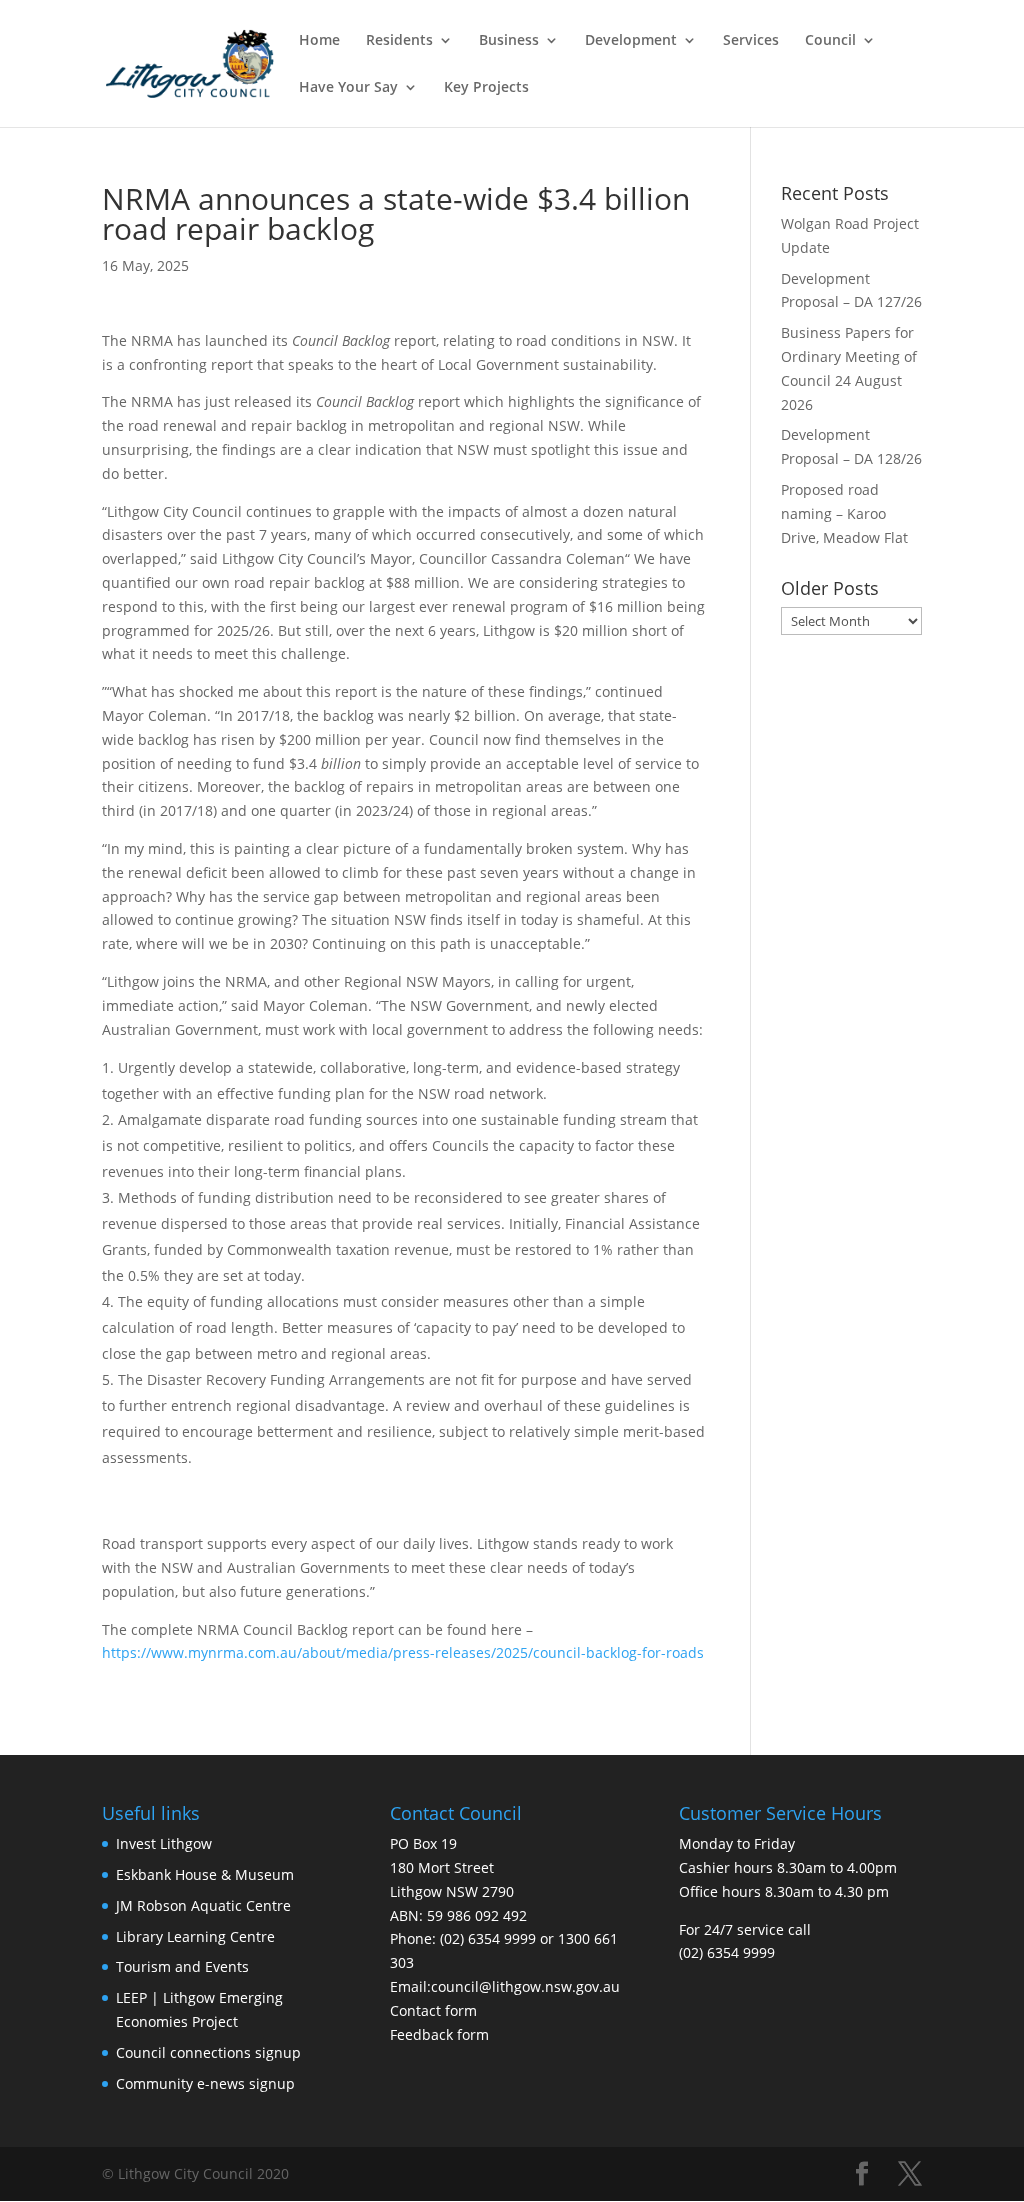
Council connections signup (208, 2052)
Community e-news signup (205, 2083)
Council (830, 41)
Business (509, 41)
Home (319, 41)
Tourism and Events (182, 1966)
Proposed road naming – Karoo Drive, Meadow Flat (844, 513)
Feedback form (439, 2034)
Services (751, 41)
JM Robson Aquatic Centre (203, 1905)
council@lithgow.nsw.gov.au (525, 1986)
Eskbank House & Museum (205, 1874)
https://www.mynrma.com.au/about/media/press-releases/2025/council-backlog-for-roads (403, 1652)
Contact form (433, 2010)
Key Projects (486, 88)
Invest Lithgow (164, 1843)
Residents (399, 41)
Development (631, 41)
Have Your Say (348, 88)
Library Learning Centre (195, 1936)
